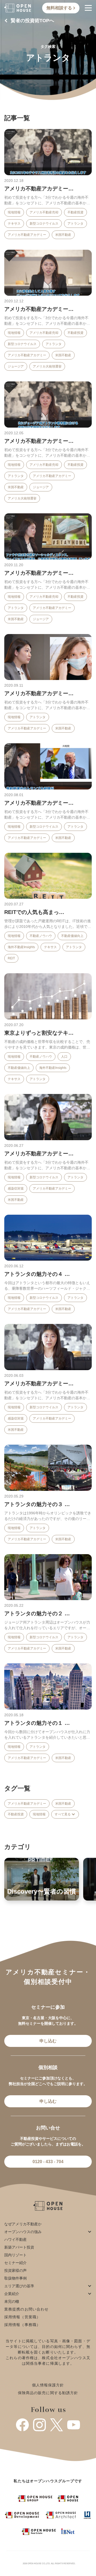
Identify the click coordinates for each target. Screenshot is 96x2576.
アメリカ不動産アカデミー (27, 235)
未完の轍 (12, 2301)
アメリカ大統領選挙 (47, 366)
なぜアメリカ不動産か (23, 2224)
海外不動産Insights (21, 947)
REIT (11, 958)
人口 (64, 1057)
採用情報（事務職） (22, 2325)
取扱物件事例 (15, 2278)
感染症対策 (16, 1189)
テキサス (14, 224)
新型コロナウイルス (44, 224)
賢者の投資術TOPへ (32, 21)
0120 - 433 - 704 (48, 2162)
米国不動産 (63, 235)
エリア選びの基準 (19, 2286)
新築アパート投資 (19, 2247)
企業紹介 (12, 2294)
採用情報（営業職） (22, 2317)
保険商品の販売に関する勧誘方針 (48, 2393)
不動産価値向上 (72, 936)
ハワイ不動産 (15, 2239)
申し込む (48, 2041)
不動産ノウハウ (41, 936)
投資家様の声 (15, 2270)
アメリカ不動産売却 (44, 212)
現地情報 (14, 212)
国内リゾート (15, 2255)
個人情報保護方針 (48, 2385)
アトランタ (75, 224)
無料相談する (60, 8)
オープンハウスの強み (23, 2232)
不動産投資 (75, 212)
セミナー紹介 (15, 2263)
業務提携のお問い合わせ (26, 2309)
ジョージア (16, 366)
